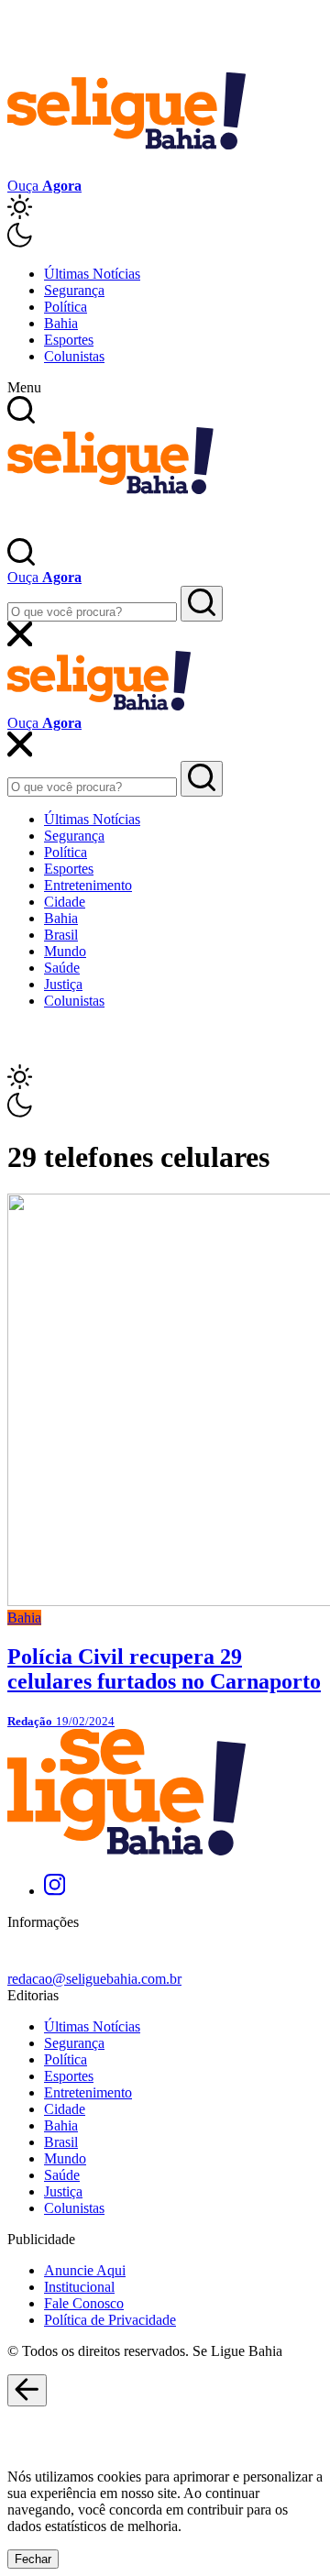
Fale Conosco (84, 2303)
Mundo (65, 951)
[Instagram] (55, 1891)
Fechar (33, 2559)
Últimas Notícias (92, 274)
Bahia (61, 323)
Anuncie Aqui (85, 2270)
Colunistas (74, 356)
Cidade (65, 902)
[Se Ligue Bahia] (126, 169)
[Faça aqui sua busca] (202, 779)
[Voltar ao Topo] (27, 2391)
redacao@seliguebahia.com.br (94, 1979)
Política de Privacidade (110, 2320)
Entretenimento (88, 885)
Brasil (61, 935)
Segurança (74, 290)
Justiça (63, 984)
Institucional (79, 2287)
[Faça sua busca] (202, 604)
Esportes (69, 340)
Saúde (62, 968)
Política (66, 307)
